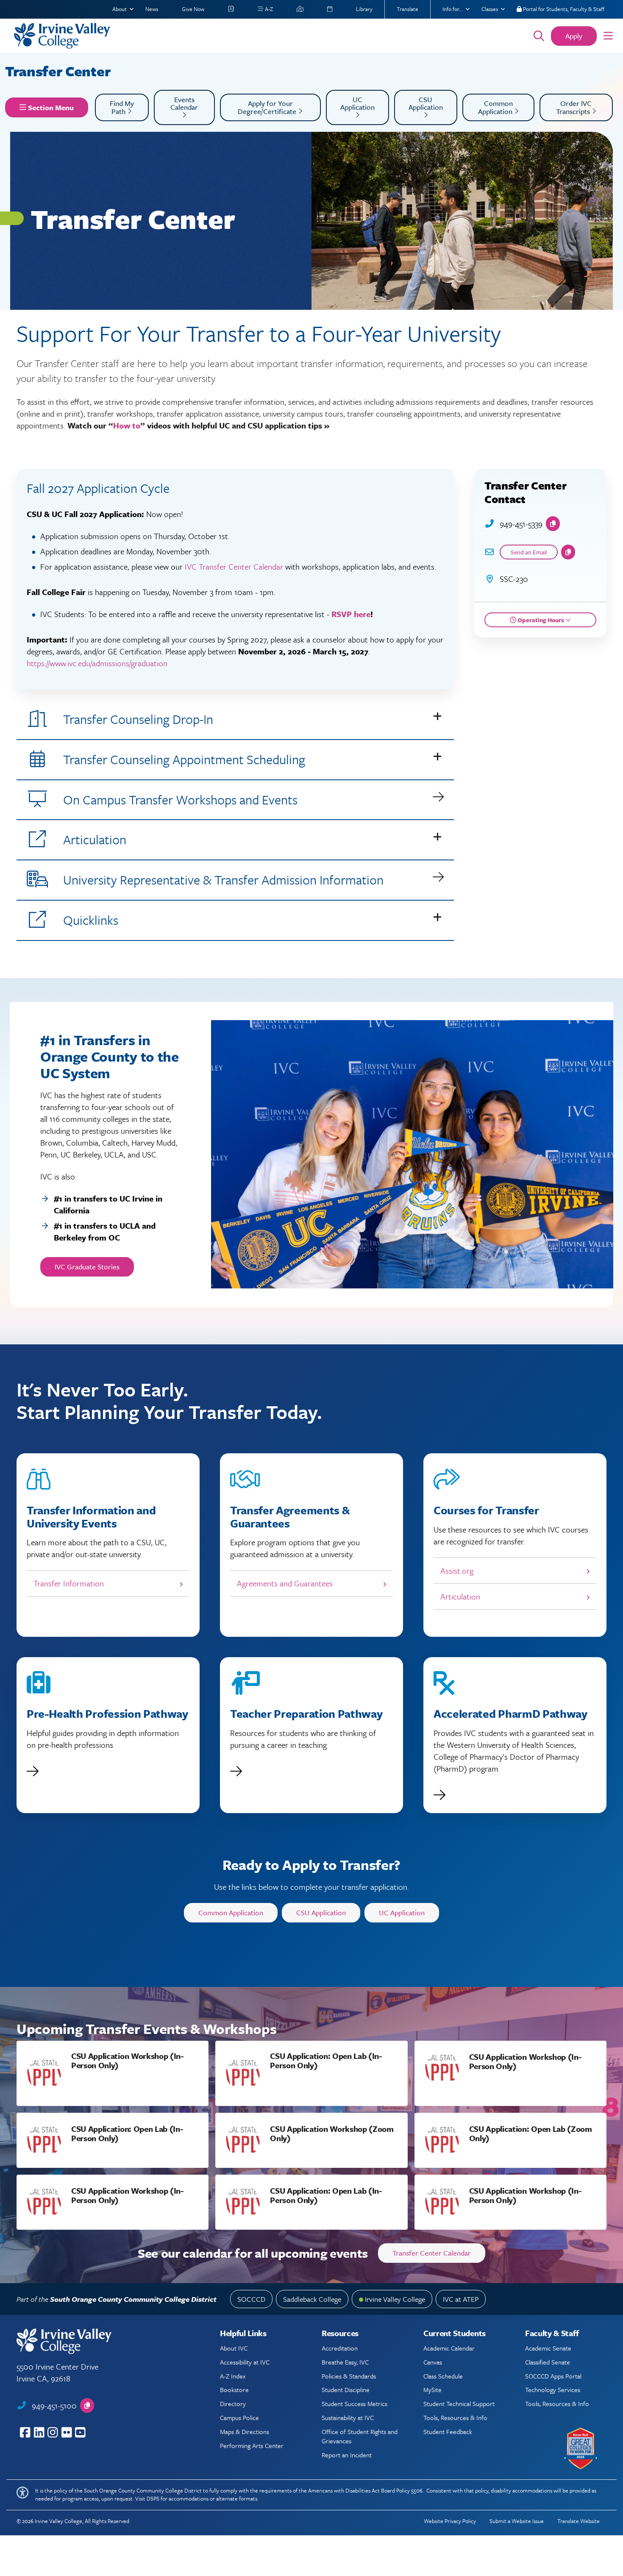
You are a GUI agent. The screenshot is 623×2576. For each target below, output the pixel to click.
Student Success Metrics (355, 2404)
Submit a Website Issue (517, 2521)
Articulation (460, 1596)
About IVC (234, 2348)
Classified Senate (548, 2362)
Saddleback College (312, 2299)
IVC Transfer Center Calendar (234, 566)
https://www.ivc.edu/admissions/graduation (97, 663)
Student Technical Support (459, 2404)
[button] (608, 36)
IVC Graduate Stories (87, 1267)
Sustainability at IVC (348, 2417)
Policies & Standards (349, 2376)
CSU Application (426, 103)
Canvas (433, 2362)
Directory (233, 2404)
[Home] (262, 36)
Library (364, 9)
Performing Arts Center (252, 2445)
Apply (574, 36)
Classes (490, 9)
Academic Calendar (449, 2348)
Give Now (193, 9)
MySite (432, 2390)
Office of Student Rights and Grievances (360, 2436)
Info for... (453, 9)
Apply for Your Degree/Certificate (268, 107)
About (120, 9)
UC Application (357, 103)
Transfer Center (59, 71)
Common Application (496, 107)
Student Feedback (448, 2431)
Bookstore (234, 2390)
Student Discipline (346, 2390)
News (152, 9)
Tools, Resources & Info (455, 2417)
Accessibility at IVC (245, 2362)
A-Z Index (233, 2376)
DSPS (153, 2498)
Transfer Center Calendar (432, 2253)
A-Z (268, 9)
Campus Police (239, 2417)
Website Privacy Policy (450, 2521)
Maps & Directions (245, 2431)
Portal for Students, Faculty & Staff (563, 9)
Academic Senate (548, 2348)
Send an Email (529, 552)
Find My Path (122, 107)
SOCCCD (251, 2299)
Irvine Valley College (395, 2299)
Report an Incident (347, 2455)
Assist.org (457, 1570)
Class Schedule (443, 2376)
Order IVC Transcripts (574, 107)
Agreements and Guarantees (285, 1583)
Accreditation (340, 2348)
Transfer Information (69, 1583)
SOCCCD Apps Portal (553, 2376)
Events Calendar (184, 103)
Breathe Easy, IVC (345, 2362)
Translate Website (578, 2521)
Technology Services (553, 2390)
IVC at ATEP (461, 2299)
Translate (407, 9)
